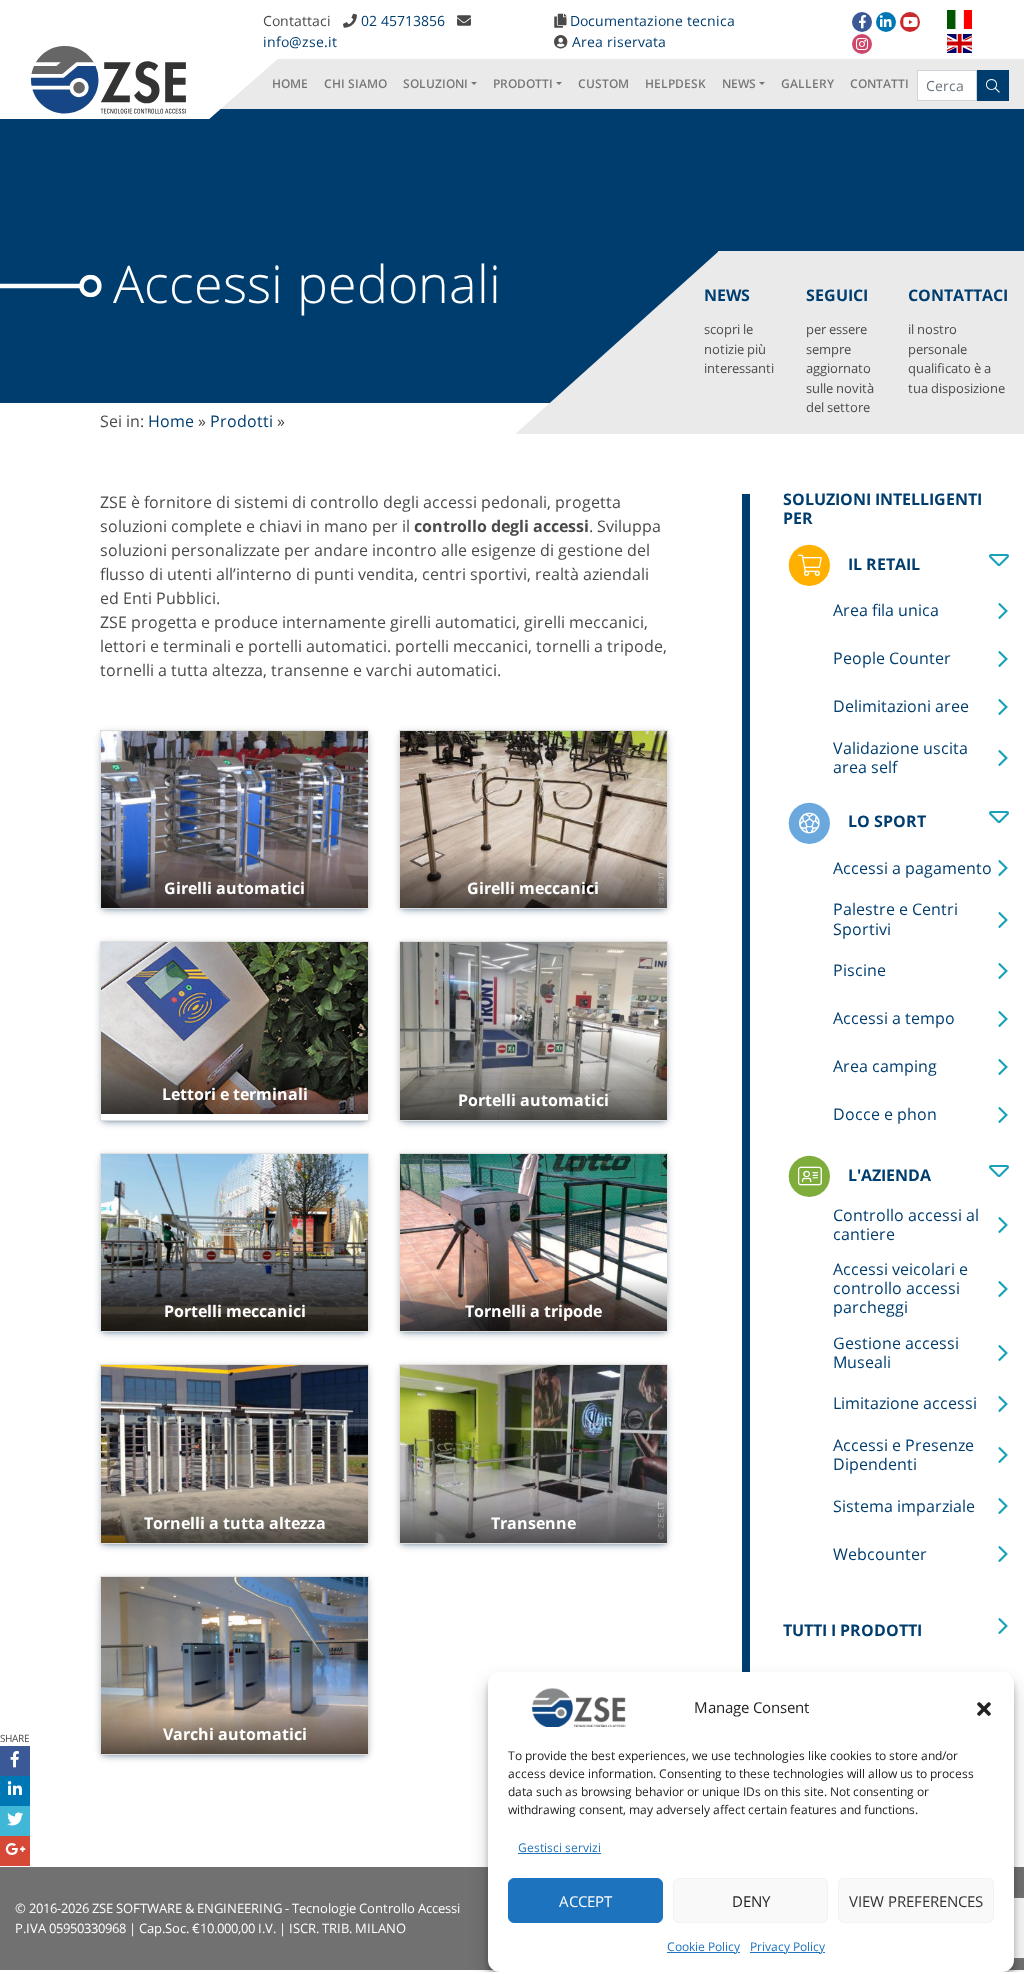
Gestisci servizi (559, 1847)
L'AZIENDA (887, 1175)
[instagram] (862, 44)
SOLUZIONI (435, 83)
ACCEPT (585, 1901)
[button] (984, 1707)
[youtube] (910, 22)
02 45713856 (403, 20)
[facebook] (862, 22)
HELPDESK (675, 83)
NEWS (739, 83)
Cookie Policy (703, 1946)
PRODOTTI (523, 83)
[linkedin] (886, 22)
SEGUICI (840, 350)
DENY (751, 1901)
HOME (290, 83)
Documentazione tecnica (652, 20)
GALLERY (807, 83)
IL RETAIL (882, 564)
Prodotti (241, 421)
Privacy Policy (787, 1946)
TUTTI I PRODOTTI (852, 1630)
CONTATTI (879, 83)
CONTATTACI (958, 340)
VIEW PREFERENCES (916, 1901)
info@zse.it (300, 41)
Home (171, 421)
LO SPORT (885, 821)
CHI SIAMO (355, 83)
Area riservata (619, 41)
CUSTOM (603, 83)
